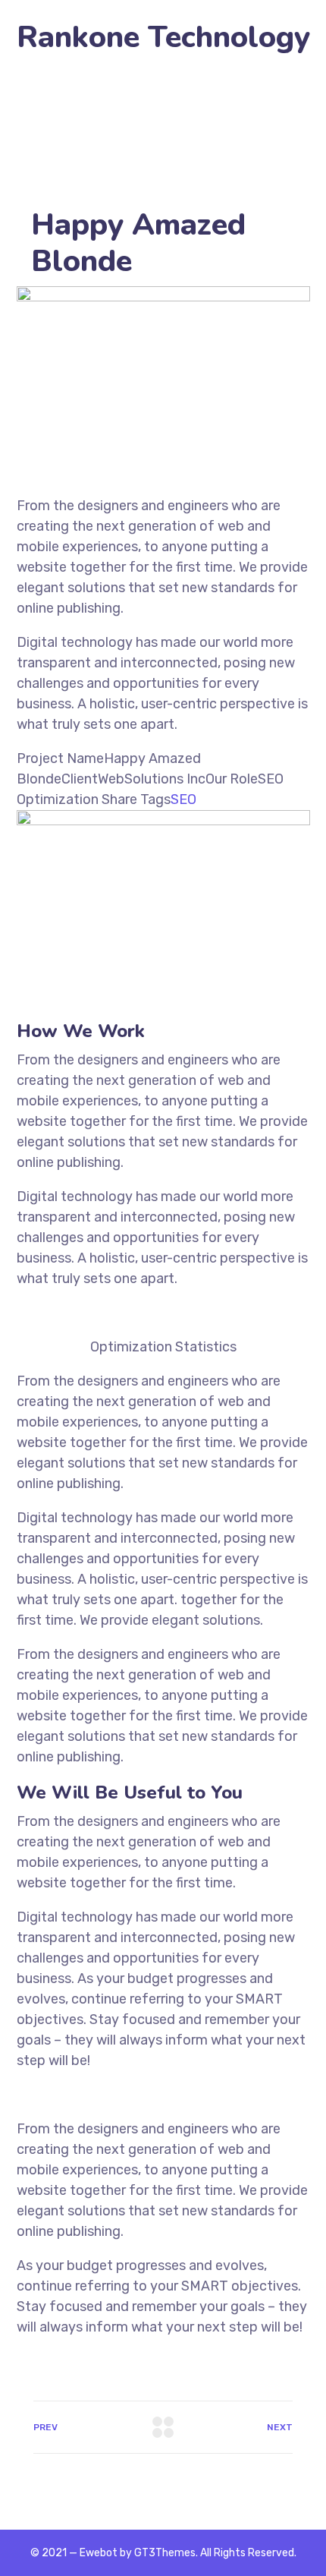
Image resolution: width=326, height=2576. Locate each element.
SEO (183, 799)
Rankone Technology (163, 38)
